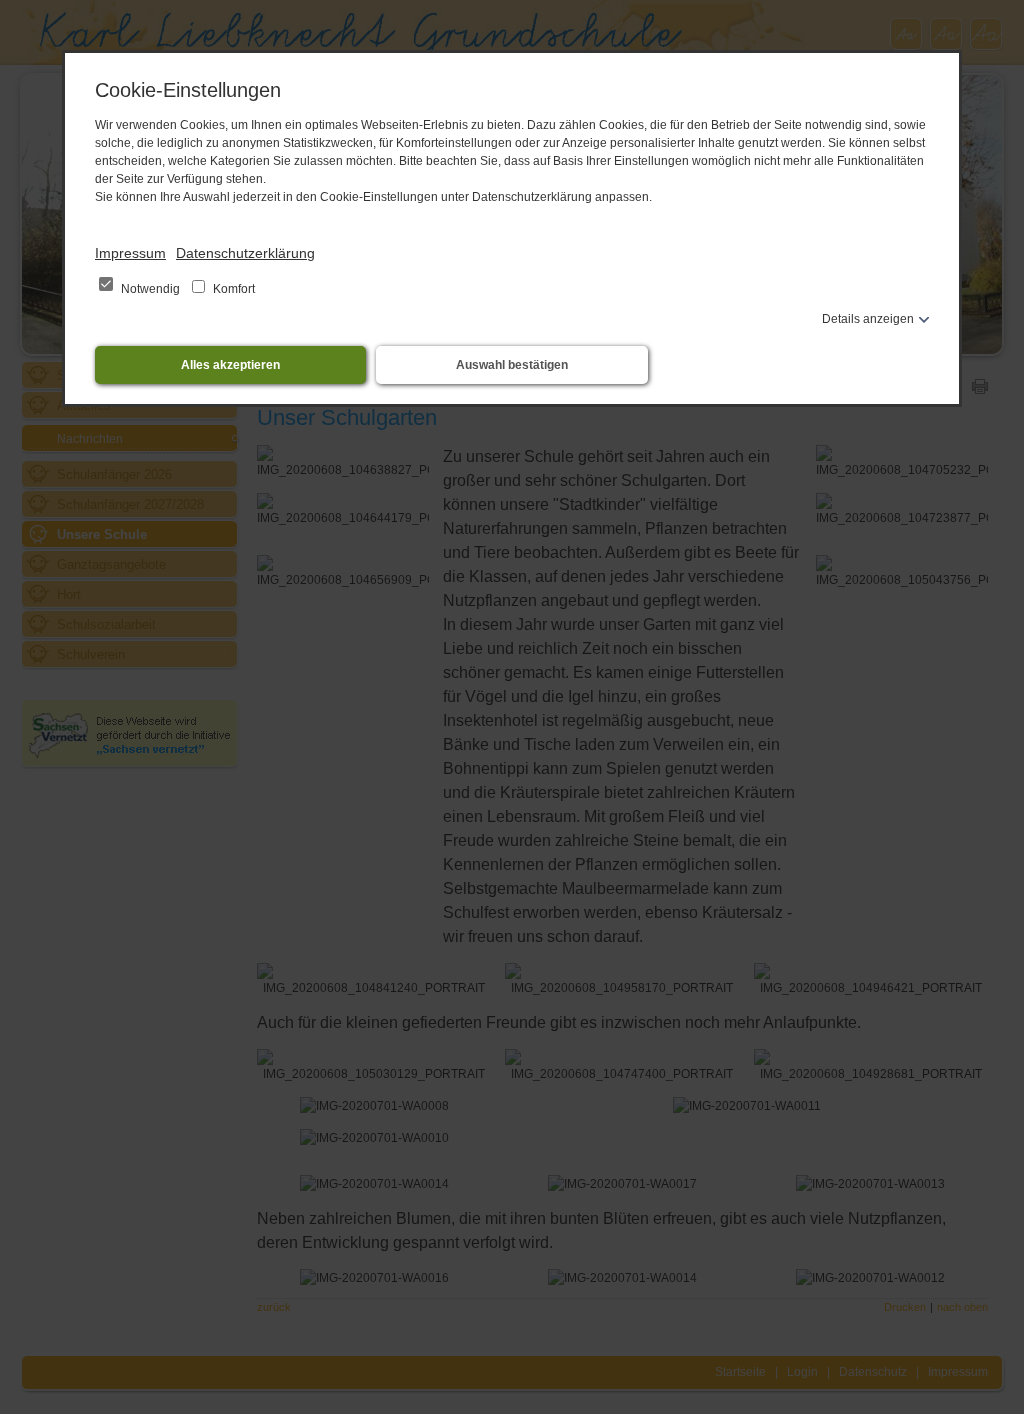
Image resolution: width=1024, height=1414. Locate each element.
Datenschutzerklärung (245, 253)
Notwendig (150, 289)
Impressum (130, 253)
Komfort (232, 289)
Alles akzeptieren (230, 365)
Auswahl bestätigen (512, 365)
